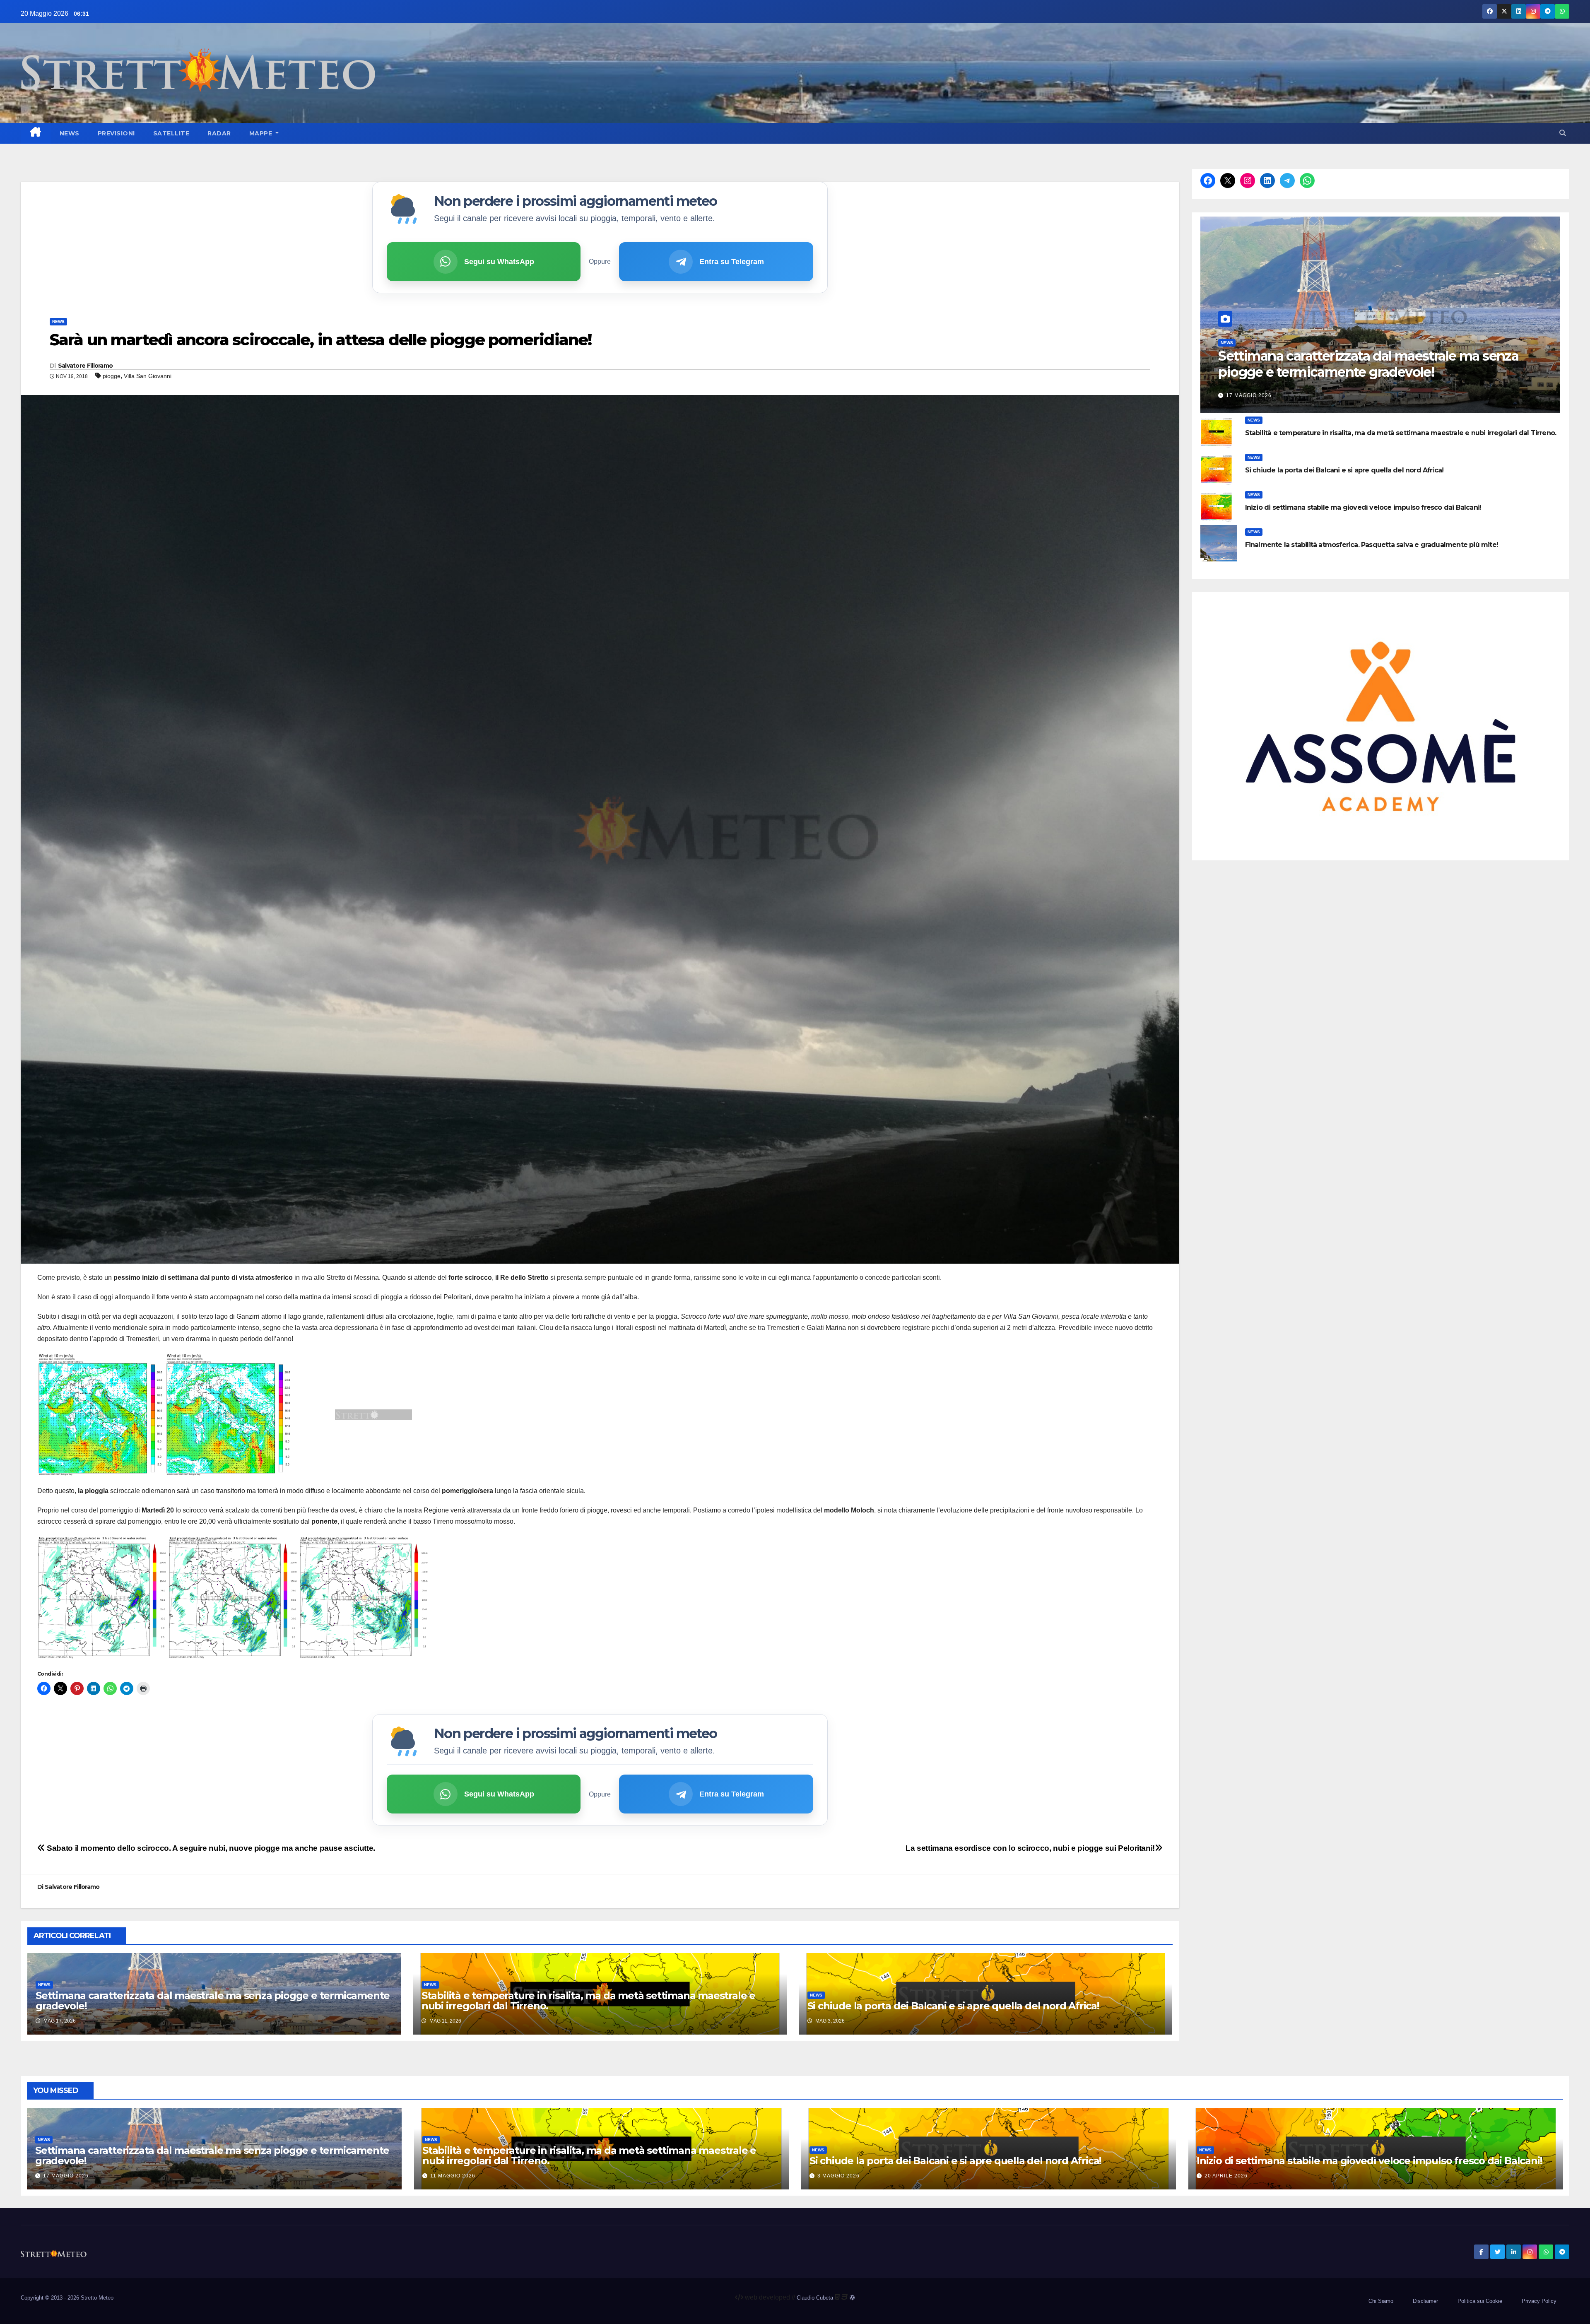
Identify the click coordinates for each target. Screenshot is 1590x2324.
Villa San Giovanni (148, 376)
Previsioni (116, 133)
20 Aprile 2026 (1226, 2176)
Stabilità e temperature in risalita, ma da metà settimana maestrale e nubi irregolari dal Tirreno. (588, 2001)
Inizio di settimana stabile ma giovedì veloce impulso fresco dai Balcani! (1363, 507)
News (70, 133)
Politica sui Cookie (1480, 2301)
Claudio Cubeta (815, 2298)
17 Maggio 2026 (1249, 395)
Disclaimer (1425, 2301)
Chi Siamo (1381, 2301)
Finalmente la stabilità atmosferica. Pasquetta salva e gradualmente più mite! (1372, 545)
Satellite (171, 133)
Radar (219, 133)
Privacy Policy (1539, 2301)
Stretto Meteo (97, 2298)
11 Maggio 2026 (453, 2176)
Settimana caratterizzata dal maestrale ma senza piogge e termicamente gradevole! (213, 2001)
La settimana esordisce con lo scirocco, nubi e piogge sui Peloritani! (1030, 1848)
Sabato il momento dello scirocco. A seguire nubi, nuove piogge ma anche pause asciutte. (210, 1848)
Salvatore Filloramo (86, 366)
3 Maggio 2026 (838, 2176)
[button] (1563, 133)
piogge (112, 376)
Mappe (262, 133)
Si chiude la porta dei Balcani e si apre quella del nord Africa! (953, 2006)
